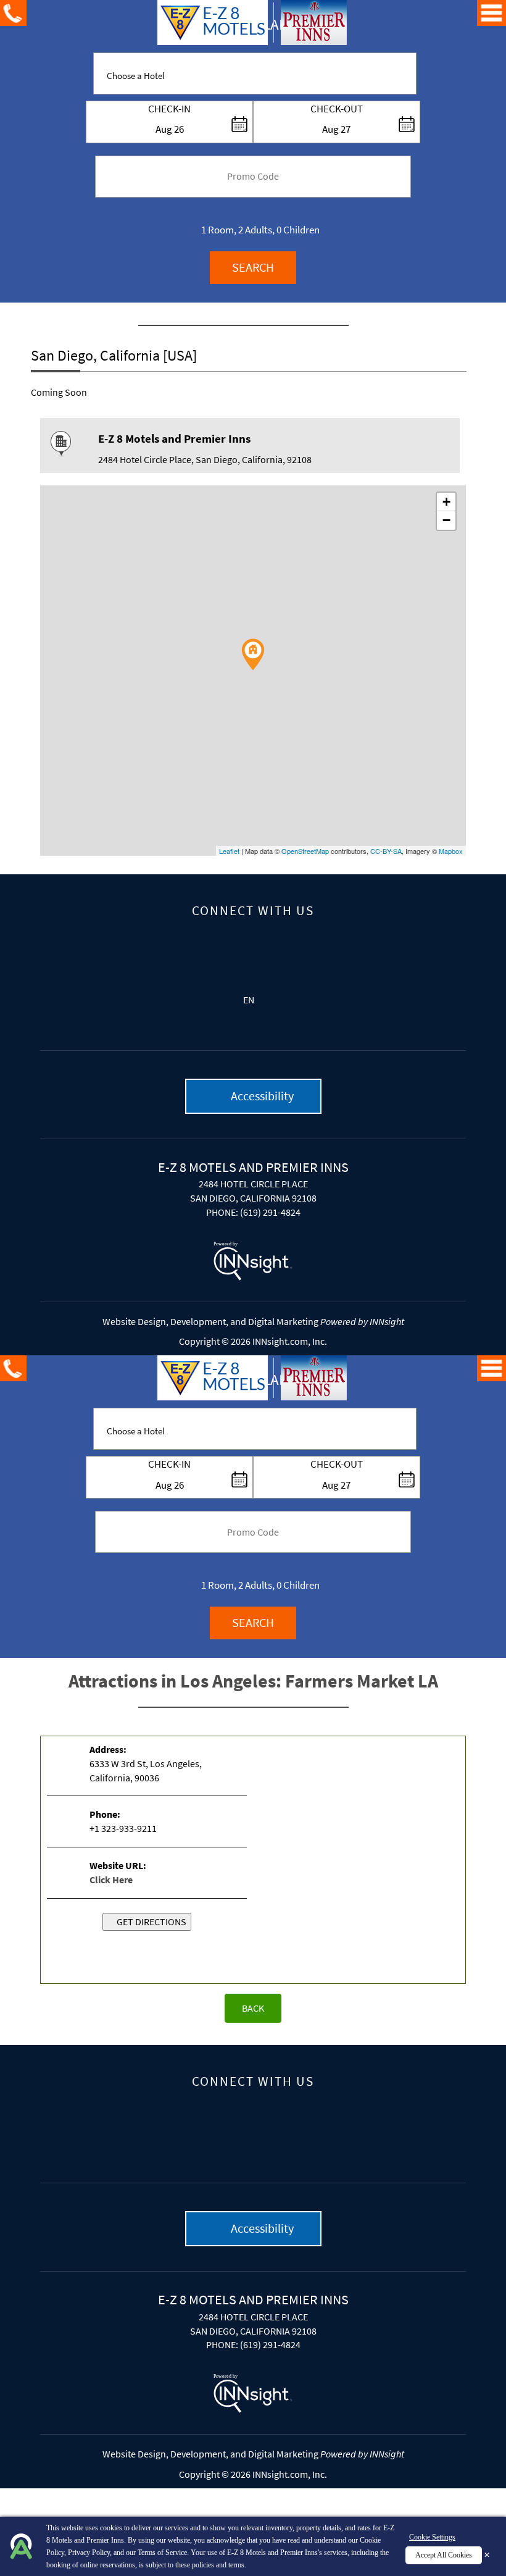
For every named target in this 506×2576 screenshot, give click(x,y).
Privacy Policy (89, 2553)
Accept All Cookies (444, 2555)
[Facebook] (253, 947)
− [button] (446, 520)
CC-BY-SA (386, 851)
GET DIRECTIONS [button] (151, 1922)
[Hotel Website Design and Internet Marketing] (253, 1262)
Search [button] (253, 267)
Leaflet (229, 851)
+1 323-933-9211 (123, 1828)
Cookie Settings (432, 2537)
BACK (253, 2008)
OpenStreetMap (305, 851)
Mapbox (451, 851)
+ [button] (446, 502)
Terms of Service (162, 2553)
